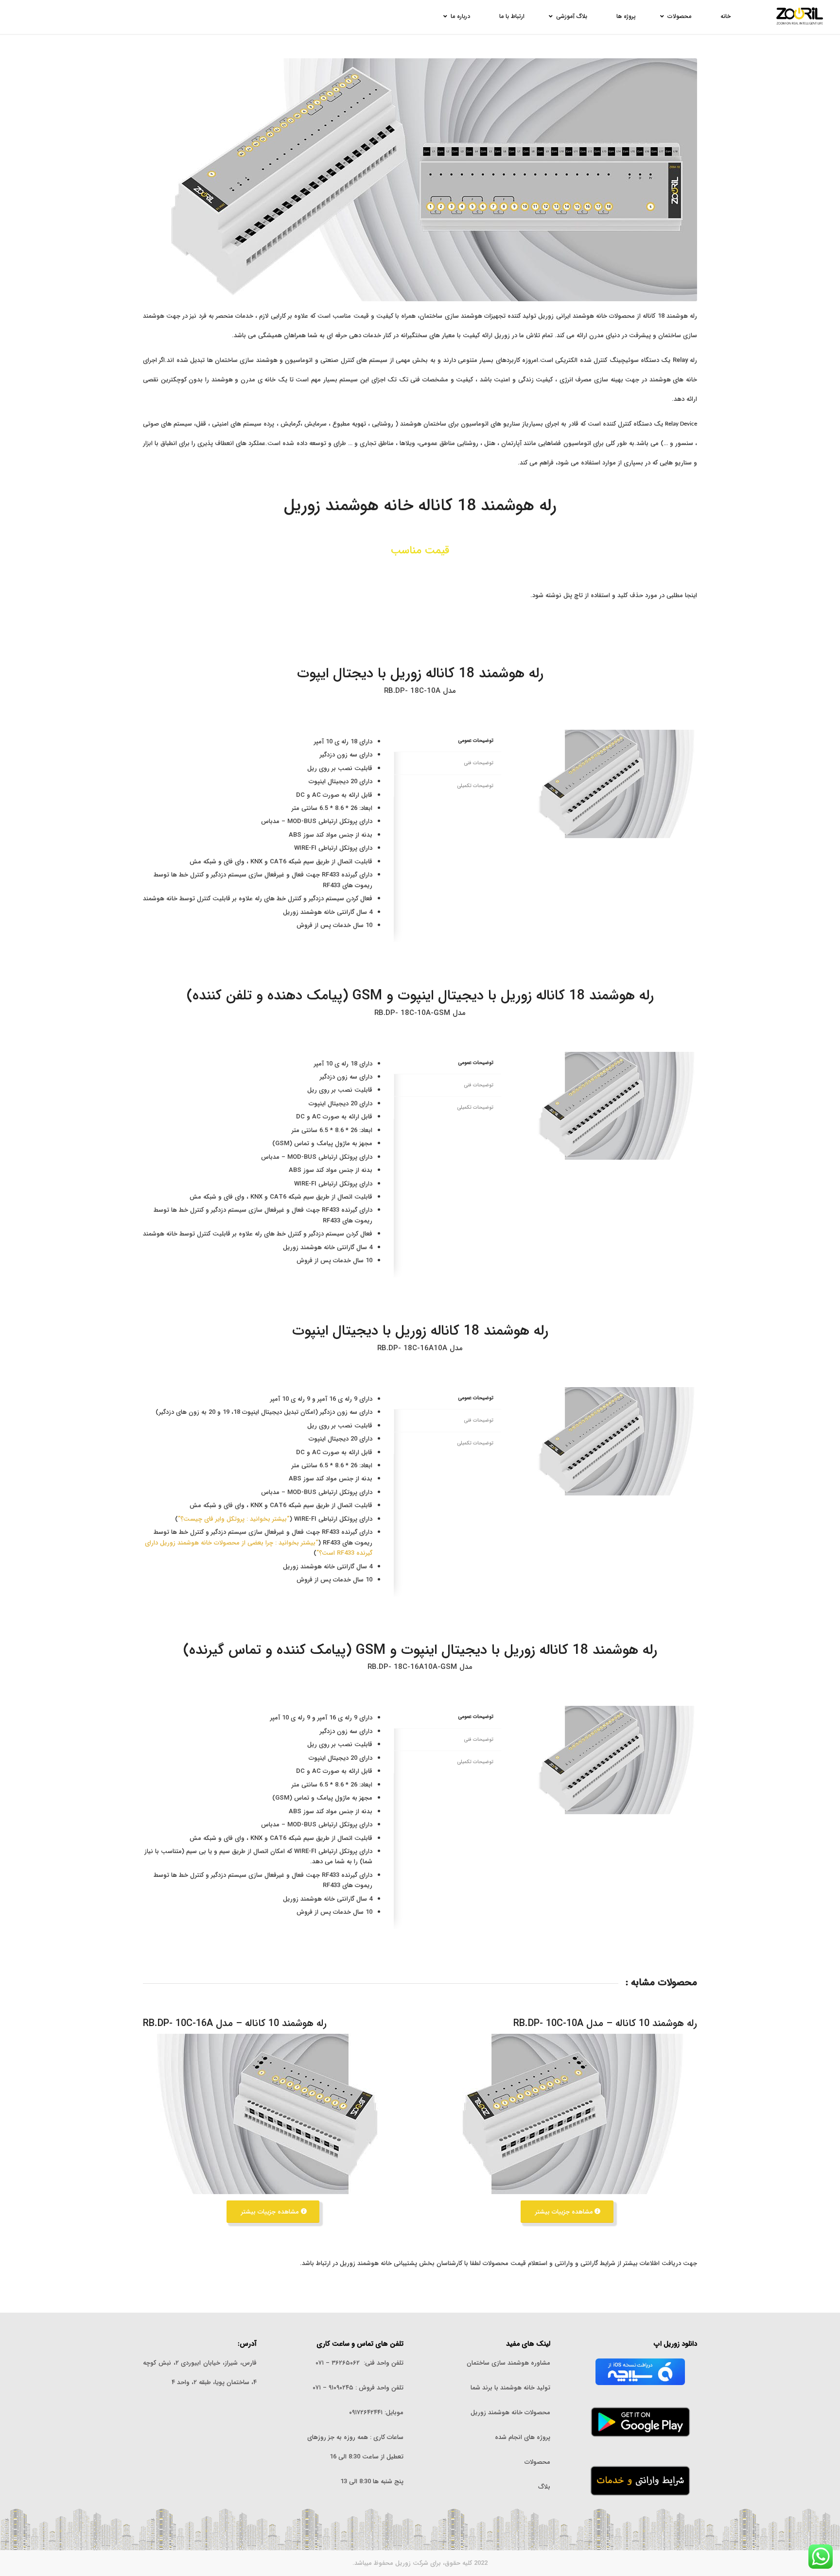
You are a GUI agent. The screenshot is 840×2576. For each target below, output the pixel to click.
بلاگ (544, 2487)
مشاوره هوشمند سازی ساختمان (508, 2363)
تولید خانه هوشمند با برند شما (510, 2388)
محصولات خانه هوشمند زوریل (510, 2413)
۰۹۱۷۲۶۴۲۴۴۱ (366, 2413)
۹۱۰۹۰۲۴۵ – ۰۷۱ (333, 2388)
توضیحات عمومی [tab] (476, 740)
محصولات (537, 2462)
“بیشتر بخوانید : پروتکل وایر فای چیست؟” (234, 1519)
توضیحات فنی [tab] (479, 763)
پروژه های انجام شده (522, 2437)
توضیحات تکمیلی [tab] (475, 786)
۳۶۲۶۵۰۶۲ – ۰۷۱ (338, 2363)
